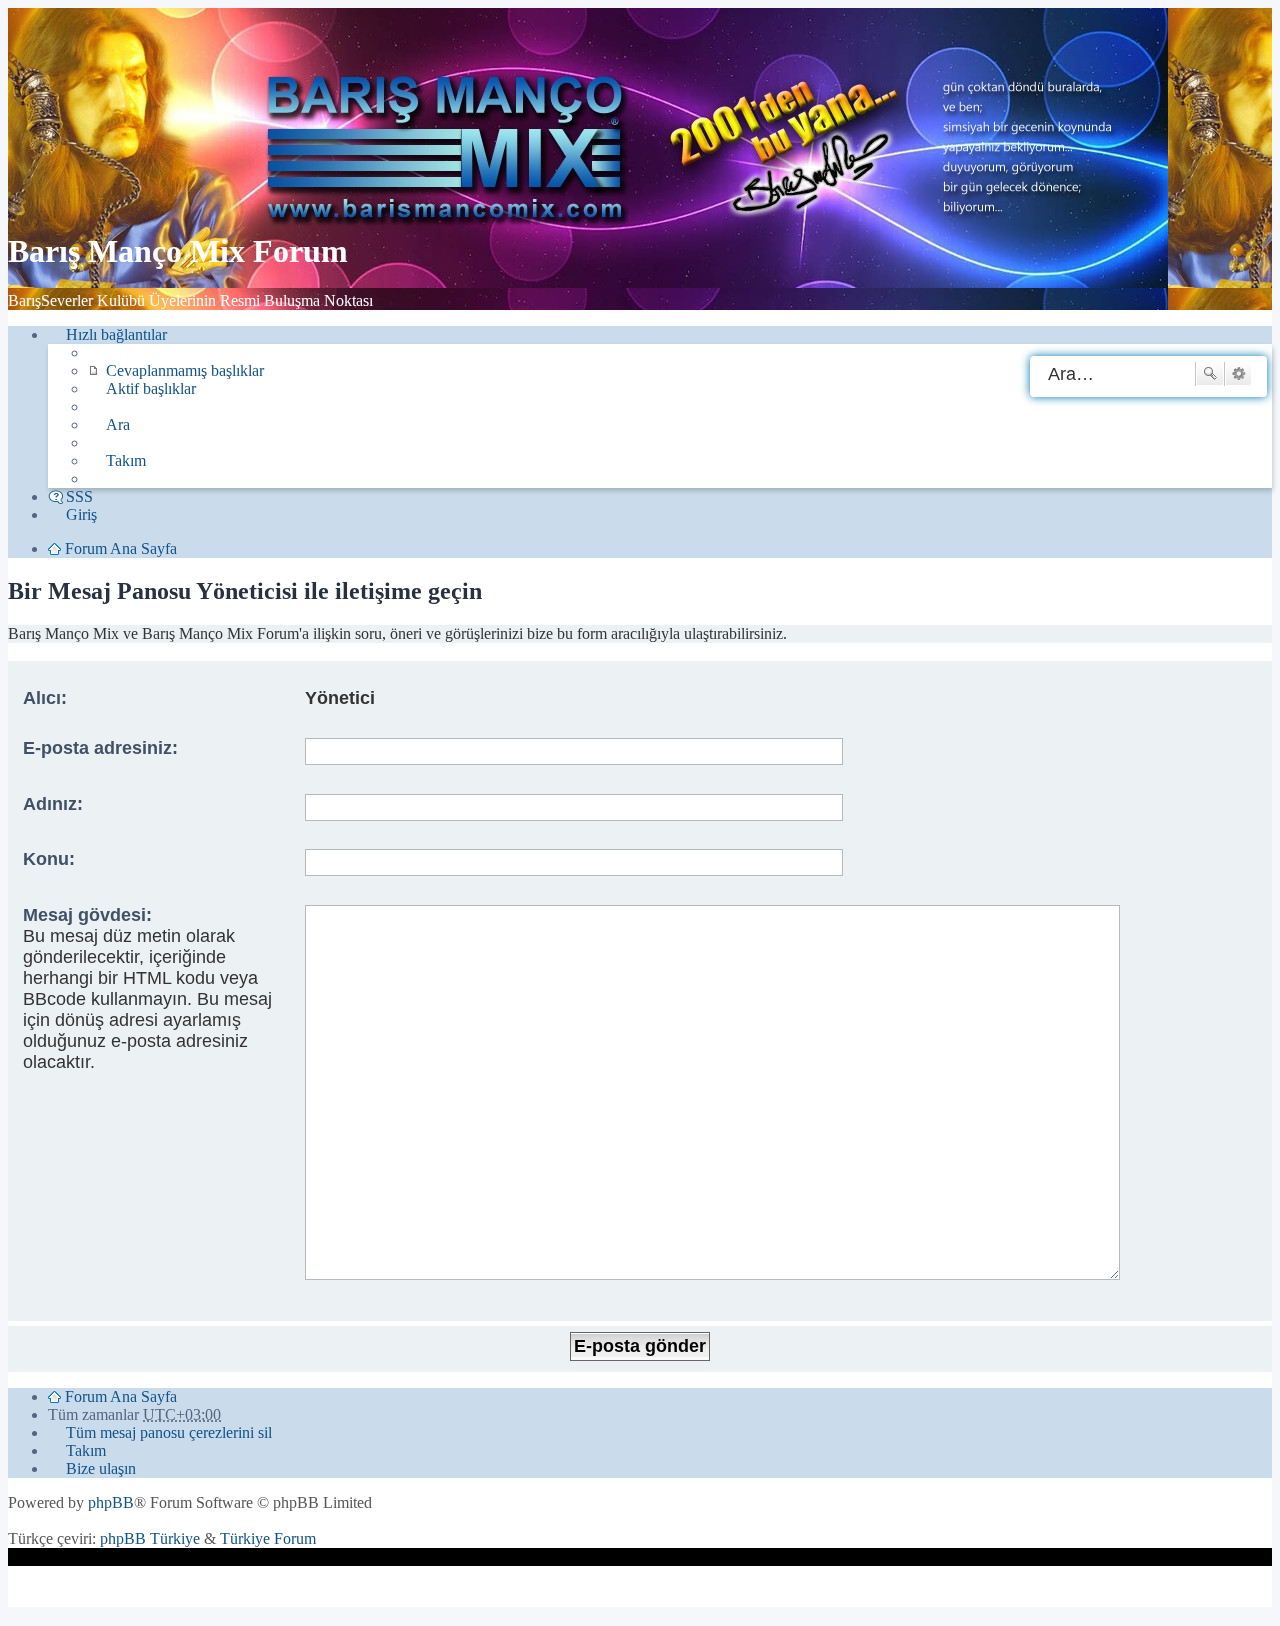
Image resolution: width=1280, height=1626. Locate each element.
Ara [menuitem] (118, 424)
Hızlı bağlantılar (116, 334)
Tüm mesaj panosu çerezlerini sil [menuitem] (169, 1432)
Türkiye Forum (268, 1538)
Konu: (49, 859)
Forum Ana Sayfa (121, 1396)
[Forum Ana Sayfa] (453, 202)
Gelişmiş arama (1238, 374)
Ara (1210, 374)
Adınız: (53, 804)
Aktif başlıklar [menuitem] (151, 388)
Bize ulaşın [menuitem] (101, 1468)
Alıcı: (45, 698)
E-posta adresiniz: (100, 748)
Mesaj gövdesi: (87, 915)
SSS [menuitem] (79, 496)
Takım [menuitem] (126, 460)
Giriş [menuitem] (81, 514)
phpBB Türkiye (150, 1538)
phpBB (111, 1502)
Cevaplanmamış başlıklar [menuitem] (185, 370)
